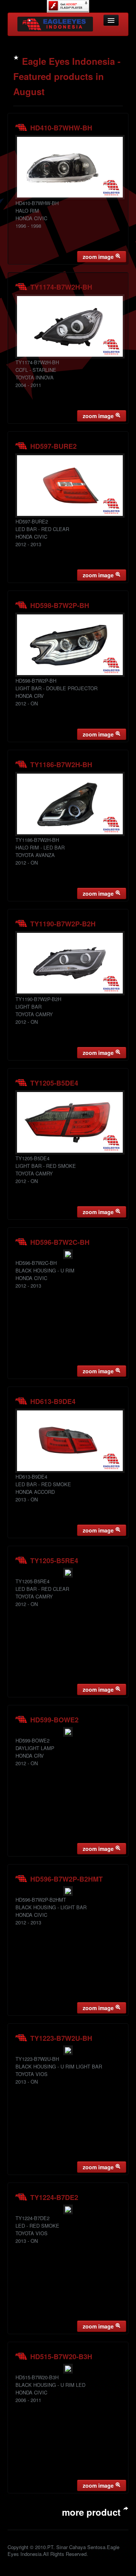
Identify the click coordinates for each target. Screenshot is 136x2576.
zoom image (99, 257)
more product (93, 2512)
